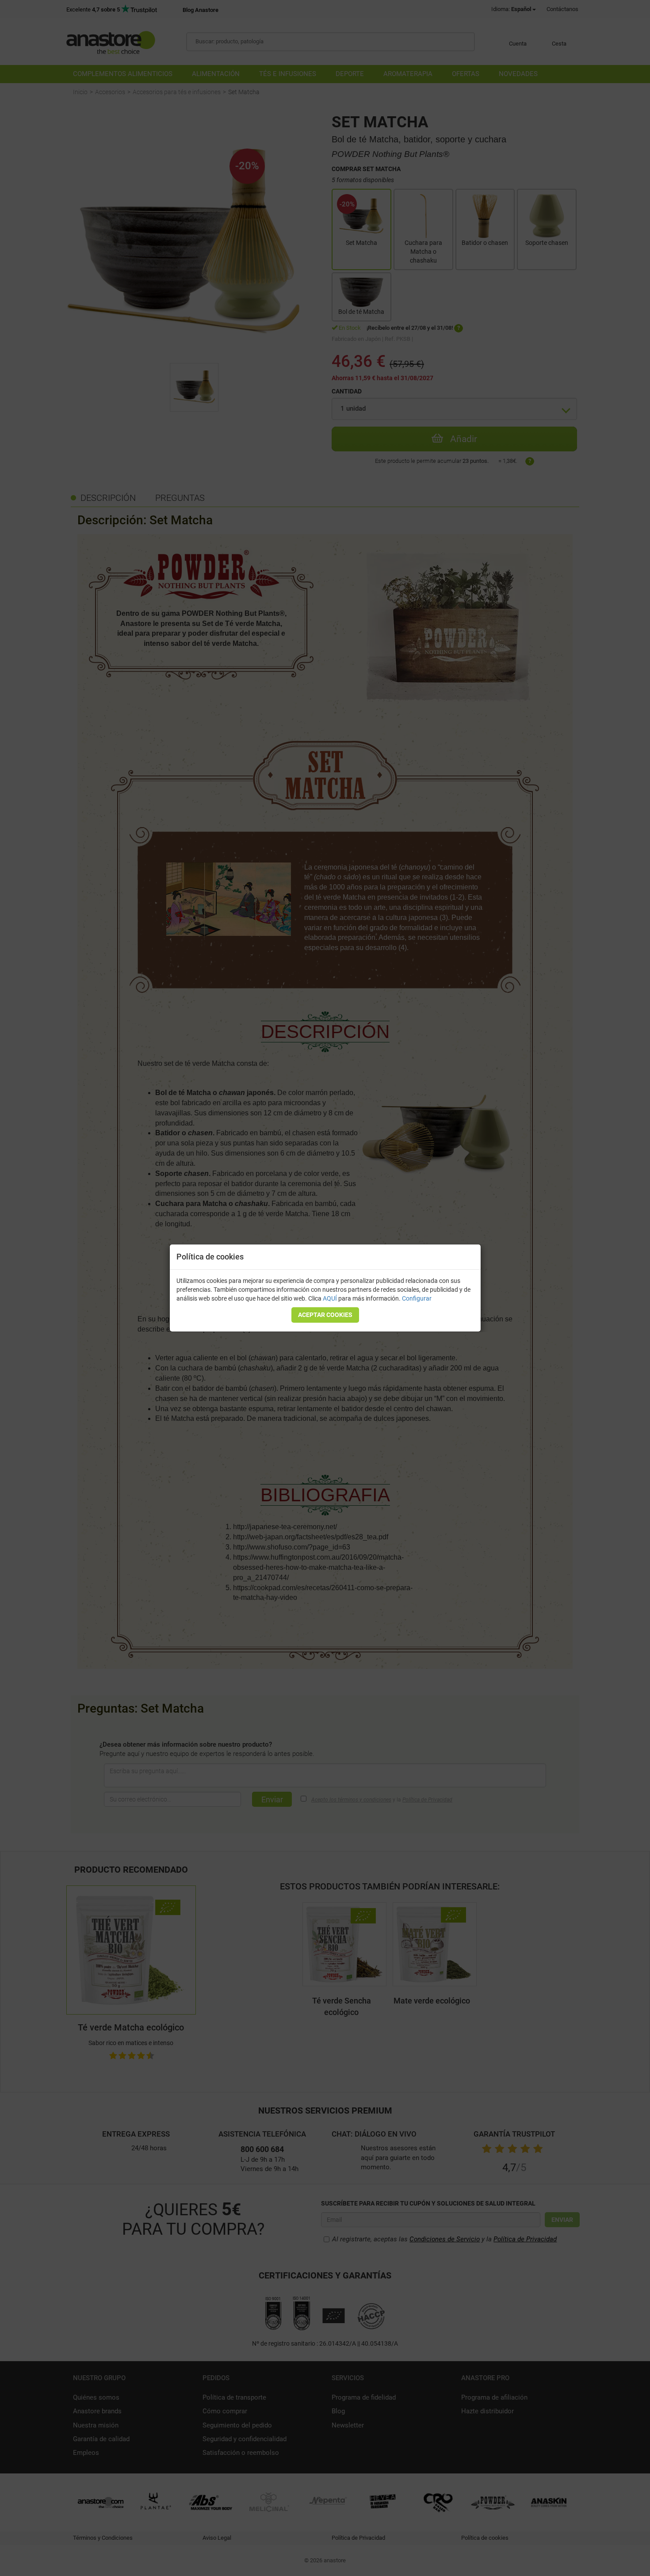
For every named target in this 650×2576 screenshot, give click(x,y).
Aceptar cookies (325, 1315)
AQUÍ (330, 1298)
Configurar (417, 1298)
